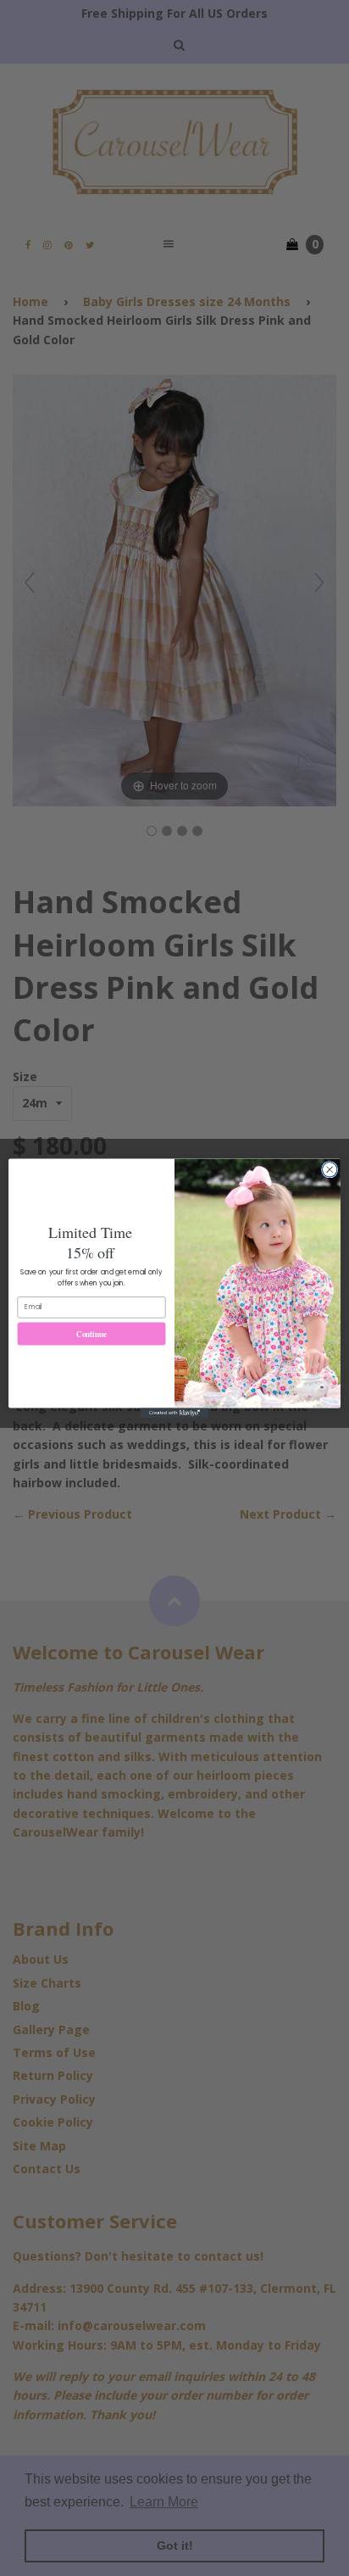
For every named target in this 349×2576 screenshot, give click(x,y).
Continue (91, 1333)
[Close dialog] (330, 1169)
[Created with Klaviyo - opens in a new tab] (174, 1413)
